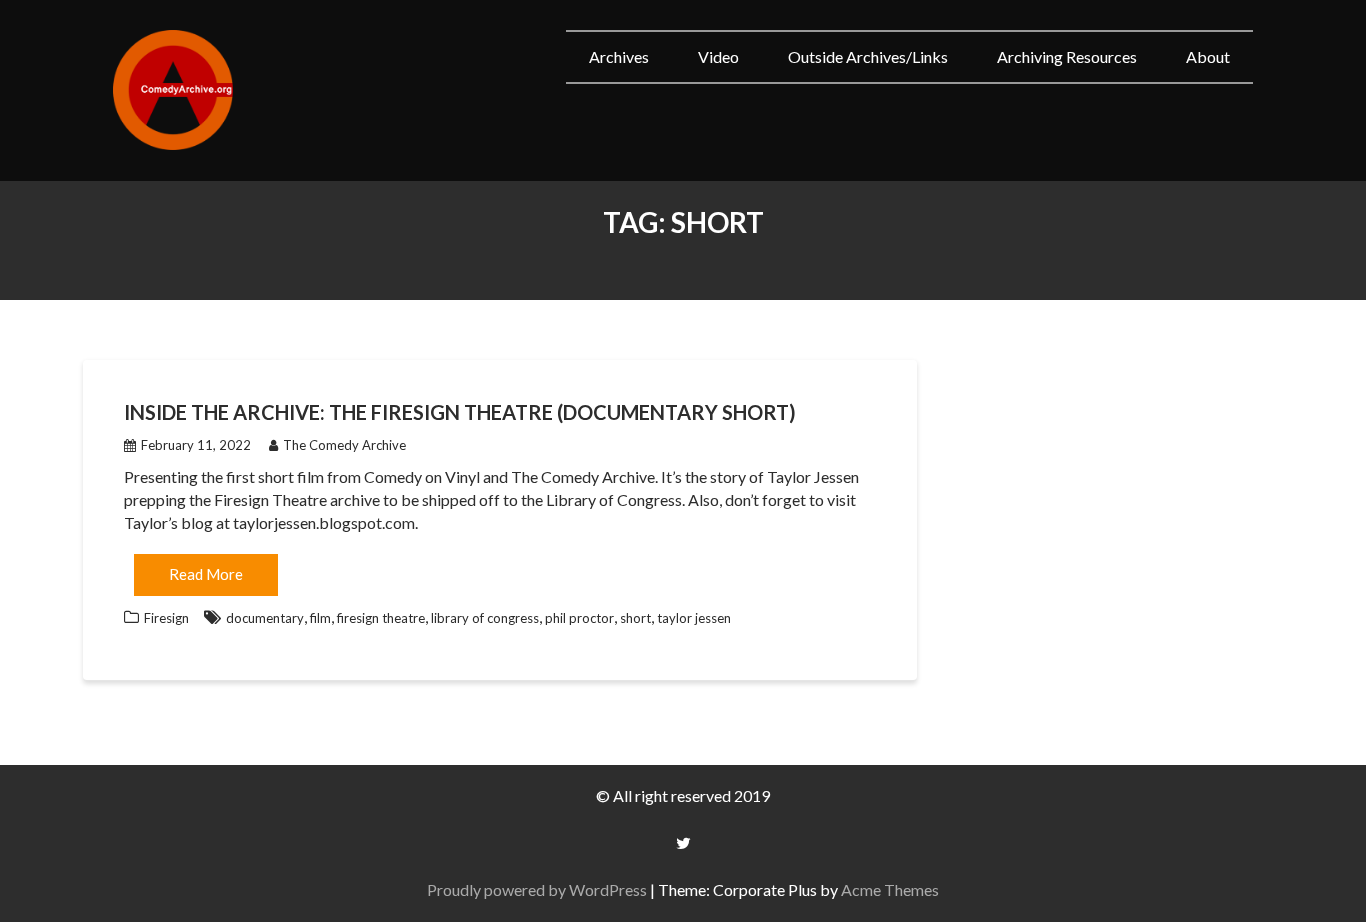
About (1208, 56)
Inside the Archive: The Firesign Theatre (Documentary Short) (460, 412)
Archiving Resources (1067, 56)
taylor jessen (694, 618)
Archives (619, 56)
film (320, 618)
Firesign (166, 618)
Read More (206, 574)
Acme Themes (890, 889)
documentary (265, 618)
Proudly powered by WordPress (537, 889)
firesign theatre (381, 618)
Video (718, 56)
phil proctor (579, 618)
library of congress (485, 618)
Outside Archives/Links (868, 56)
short (635, 618)
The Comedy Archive (344, 445)
